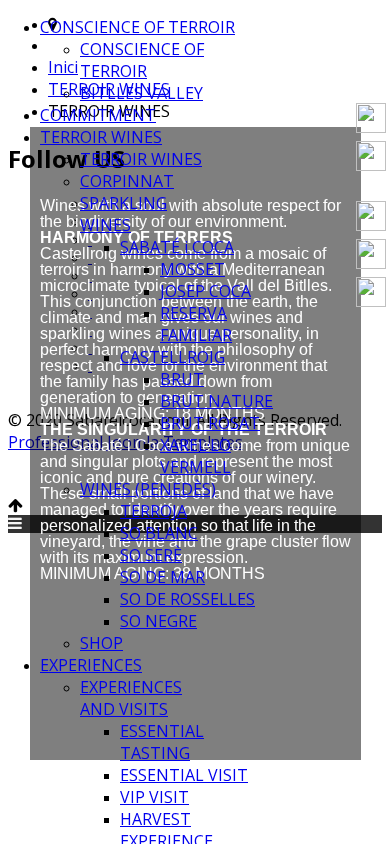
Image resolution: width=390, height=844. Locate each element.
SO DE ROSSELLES (187, 599)
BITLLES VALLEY (141, 93)
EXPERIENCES (91, 665)
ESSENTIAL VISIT (184, 775)
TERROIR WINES (101, 137)
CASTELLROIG (172, 357)
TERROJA (153, 511)
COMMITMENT (98, 115)
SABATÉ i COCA (177, 247)
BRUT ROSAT (210, 423)
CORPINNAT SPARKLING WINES (127, 203)
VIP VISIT (154, 797)
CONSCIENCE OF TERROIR (137, 27)
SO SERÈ (151, 555)
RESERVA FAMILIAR (196, 324)
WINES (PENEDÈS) (148, 489)
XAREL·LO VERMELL (195, 456)
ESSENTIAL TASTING (162, 742)
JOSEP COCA (205, 291)
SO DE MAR (162, 577)
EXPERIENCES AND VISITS (131, 698)
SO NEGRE (158, 621)
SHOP (101, 643)
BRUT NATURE (216, 401)
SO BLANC (159, 533)
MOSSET (192, 269)
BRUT (182, 379)
